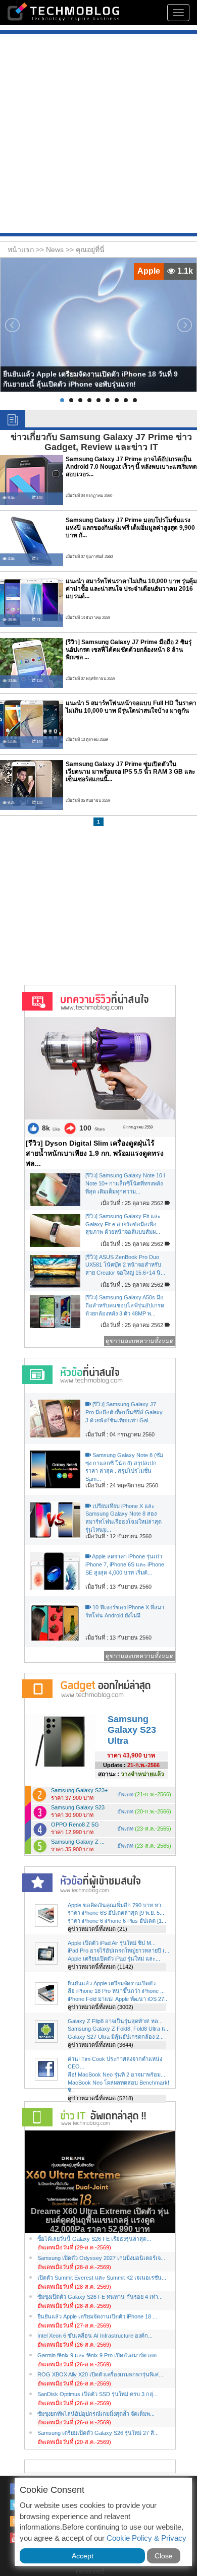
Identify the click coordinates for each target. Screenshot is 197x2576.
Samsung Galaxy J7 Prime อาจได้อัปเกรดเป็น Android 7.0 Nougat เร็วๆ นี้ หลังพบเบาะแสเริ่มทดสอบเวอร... (131, 467)
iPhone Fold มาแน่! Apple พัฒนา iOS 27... (118, 1999)
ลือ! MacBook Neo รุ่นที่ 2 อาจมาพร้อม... (116, 2075)
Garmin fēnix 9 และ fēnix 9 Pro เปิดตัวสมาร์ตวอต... (99, 2355)
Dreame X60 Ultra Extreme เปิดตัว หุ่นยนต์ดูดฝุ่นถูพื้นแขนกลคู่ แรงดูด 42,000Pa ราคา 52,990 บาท (100, 2220)
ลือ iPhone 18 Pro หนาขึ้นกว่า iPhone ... (116, 1991)
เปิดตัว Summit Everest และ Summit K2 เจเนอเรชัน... (102, 2278)
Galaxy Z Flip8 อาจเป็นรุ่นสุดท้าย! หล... (115, 2021)
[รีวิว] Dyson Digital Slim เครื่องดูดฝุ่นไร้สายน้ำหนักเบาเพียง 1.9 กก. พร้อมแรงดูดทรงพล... (95, 1153)
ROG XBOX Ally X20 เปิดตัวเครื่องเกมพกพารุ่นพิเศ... (100, 2374)
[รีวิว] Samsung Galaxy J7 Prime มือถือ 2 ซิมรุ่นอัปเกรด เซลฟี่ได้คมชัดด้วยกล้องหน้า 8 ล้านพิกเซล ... (129, 650)
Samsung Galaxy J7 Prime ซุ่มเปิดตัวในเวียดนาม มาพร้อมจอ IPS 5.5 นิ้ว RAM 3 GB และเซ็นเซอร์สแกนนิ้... (130, 772)
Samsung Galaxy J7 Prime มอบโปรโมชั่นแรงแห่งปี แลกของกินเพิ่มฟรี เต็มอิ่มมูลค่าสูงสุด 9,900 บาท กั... (130, 528)
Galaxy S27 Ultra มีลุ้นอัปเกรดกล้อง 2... (116, 2037)
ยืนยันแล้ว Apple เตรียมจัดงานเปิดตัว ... (115, 1983)
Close (164, 2556)
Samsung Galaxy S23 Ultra (132, 1730)
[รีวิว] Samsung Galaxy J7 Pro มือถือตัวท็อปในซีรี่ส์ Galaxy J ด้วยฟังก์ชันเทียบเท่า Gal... (124, 1412)
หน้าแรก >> (27, 249)
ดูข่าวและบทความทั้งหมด (140, 1341)
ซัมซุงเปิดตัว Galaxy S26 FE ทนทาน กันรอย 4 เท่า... (100, 2297)
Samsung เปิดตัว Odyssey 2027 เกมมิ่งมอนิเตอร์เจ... (101, 2258)
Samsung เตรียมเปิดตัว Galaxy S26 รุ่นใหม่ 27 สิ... (98, 2433)
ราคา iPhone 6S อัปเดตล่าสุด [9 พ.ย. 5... (116, 1913)
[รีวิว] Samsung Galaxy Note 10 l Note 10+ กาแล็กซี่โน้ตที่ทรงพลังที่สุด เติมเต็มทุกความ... (125, 1183)
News (56, 249)
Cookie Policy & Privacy (146, 2538)
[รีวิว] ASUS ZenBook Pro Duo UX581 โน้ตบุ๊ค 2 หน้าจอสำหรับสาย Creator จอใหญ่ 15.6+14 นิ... (125, 1265)
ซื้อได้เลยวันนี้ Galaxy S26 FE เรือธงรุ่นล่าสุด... (94, 2239)
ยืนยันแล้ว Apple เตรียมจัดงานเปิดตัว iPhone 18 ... (97, 2316)
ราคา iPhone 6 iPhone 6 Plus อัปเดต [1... (117, 1921)
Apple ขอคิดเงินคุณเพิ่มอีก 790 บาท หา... (117, 1905)
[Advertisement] (98, 135)
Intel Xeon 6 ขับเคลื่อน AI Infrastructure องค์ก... (95, 2336)
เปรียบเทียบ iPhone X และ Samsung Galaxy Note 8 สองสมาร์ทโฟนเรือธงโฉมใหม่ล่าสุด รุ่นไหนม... (124, 1518)
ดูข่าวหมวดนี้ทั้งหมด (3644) (101, 2045)
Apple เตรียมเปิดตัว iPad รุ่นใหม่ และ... (114, 1959)
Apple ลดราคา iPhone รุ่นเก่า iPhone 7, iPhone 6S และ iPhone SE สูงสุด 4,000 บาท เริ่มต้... (125, 1564)
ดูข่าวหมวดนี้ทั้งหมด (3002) (101, 2007)
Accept (83, 2556)
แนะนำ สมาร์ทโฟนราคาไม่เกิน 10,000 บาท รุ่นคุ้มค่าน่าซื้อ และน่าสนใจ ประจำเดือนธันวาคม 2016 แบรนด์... (131, 589)
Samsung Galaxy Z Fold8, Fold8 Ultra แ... (119, 2029)
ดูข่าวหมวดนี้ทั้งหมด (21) (97, 1929)
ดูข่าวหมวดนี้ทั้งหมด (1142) (101, 1967)
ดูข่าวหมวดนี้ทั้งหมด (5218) (101, 2098)
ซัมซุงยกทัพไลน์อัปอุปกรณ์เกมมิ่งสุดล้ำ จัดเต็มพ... (96, 2414)
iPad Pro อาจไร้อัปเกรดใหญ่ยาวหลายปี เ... (118, 1951)
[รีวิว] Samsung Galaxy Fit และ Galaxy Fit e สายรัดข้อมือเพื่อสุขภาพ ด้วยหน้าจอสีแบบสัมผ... (123, 1224)
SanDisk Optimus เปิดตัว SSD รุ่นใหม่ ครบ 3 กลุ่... (97, 2394)
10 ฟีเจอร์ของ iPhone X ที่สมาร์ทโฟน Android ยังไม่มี (125, 1611)
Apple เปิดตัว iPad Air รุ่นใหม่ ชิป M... (112, 1943)
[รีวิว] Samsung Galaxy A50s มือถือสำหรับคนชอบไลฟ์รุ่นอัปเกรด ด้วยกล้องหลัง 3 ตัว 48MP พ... (125, 1305)
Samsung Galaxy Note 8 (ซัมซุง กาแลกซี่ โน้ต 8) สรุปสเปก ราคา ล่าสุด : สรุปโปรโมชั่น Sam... (124, 1467)
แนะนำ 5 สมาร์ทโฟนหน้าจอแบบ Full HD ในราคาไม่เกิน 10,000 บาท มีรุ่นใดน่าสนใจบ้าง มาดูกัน (131, 707)
